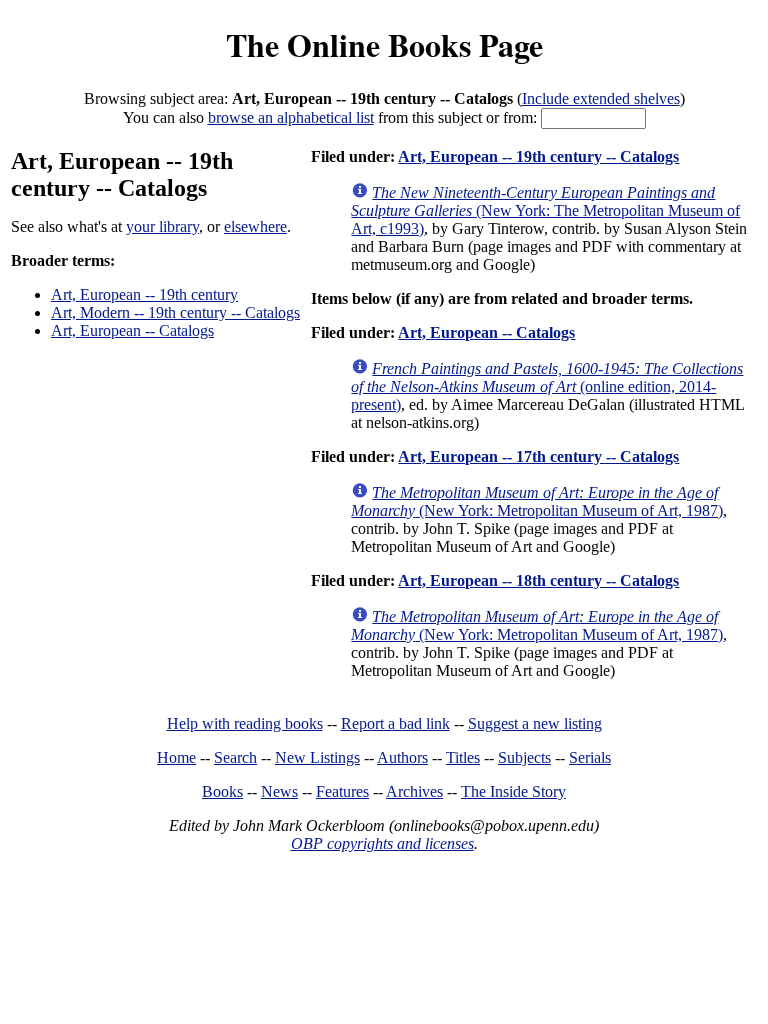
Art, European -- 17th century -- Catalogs (538, 456)
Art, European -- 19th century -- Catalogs (538, 156)
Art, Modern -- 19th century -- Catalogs (175, 312)
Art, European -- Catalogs (132, 330)
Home (176, 757)
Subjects (524, 757)
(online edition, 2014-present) (547, 386)
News (279, 791)
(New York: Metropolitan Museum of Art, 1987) (537, 501)
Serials (590, 757)
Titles (463, 757)
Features (342, 791)
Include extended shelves (601, 98)
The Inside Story (513, 791)
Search (235, 757)
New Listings (317, 757)
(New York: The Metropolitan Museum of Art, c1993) (545, 210)
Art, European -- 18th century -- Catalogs (538, 580)
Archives (414, 791)
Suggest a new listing (535, 723)
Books (222, 791)
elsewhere (255, 226)
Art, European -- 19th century (144, 294)
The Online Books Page (384, 44)
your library (162, 226)
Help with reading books (245, 723)
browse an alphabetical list (291, 117)
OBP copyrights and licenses (382, 843)
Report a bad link (395, 723)
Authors (402, 757)
